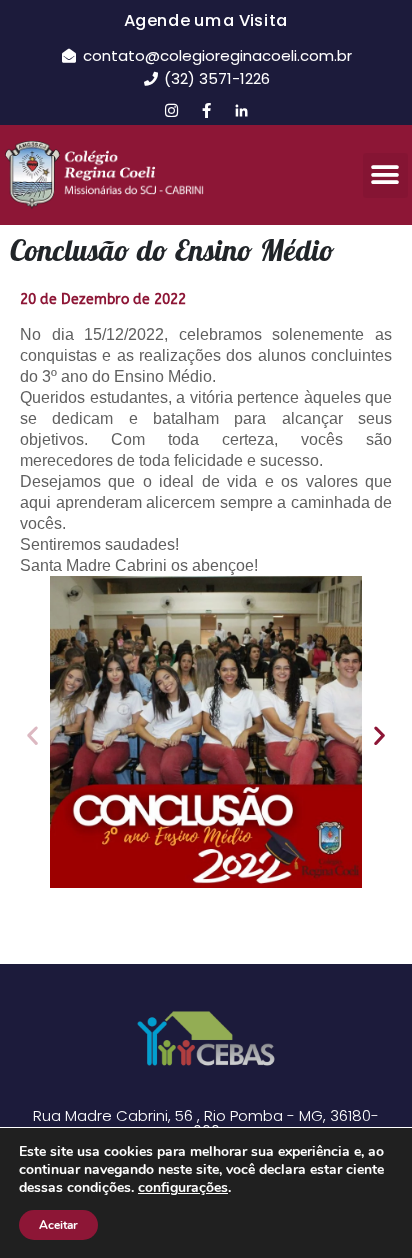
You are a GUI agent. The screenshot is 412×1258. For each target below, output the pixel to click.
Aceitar (58, 1225)
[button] (385, 175)
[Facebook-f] (206, 110)
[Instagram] (171, 110)
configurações (183, 1188)
